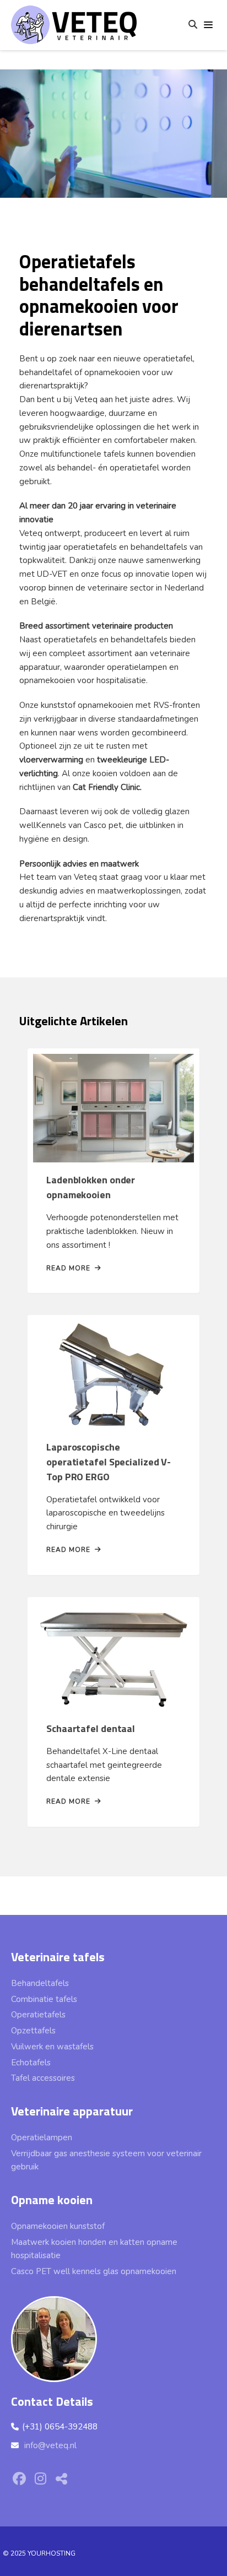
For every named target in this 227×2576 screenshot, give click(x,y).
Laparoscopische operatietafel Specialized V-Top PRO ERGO (109, 1462)
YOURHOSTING (52, 2553)
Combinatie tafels (44, 1999)
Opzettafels (33, 2031)
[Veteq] (74, 22)
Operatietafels (38, 2015)
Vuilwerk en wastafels (52, 2047)
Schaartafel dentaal (91, 1728)
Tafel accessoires (43, 2078)
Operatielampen (42, 2137)
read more (68, 1268)
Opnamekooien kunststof (58, 2226)
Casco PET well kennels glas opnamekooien (94, 2271)
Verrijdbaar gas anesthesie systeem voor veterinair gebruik (106, 2160)
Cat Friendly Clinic (106, 787)
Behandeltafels (40, 1983)
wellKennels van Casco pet (71, 825)
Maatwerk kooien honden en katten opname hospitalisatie (94, 2249)
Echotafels (31, 2063)
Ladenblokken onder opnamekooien (91, 1187)
